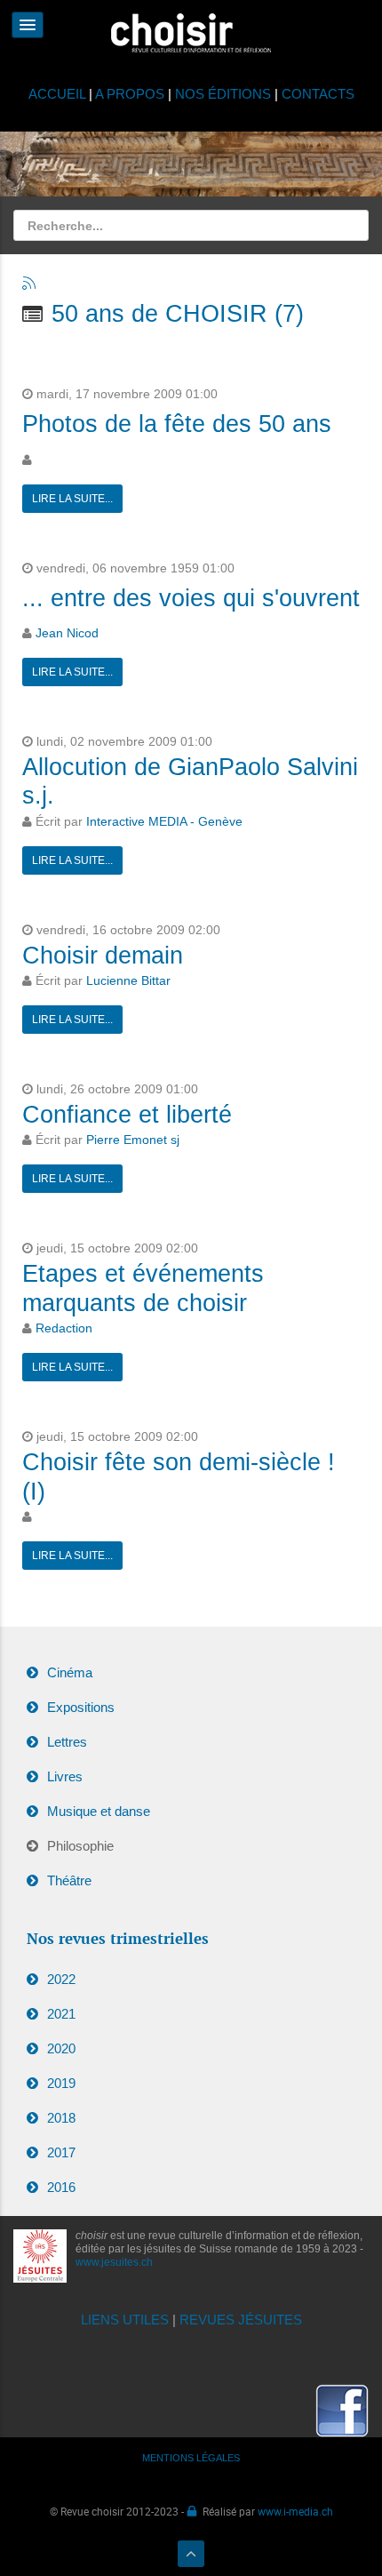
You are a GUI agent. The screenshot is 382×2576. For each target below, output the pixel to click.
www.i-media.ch (295, 2511)
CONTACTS (318, 94)
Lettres (67, 1742)
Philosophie (80, 1846)
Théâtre (69, 1880)
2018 (61, 2118)
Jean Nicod (67, 633)
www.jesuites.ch (114, 2262)
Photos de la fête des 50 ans (177, 424)
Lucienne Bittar (128, 981)
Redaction (64, 1328)
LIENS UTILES (125, 2320)
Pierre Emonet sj (133, 1140)
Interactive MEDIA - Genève (164, 822)
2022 (61, 1979)
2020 (61, 2048)
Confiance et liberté (127, 1115)
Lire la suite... (72, 499)
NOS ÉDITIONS (223, 94)
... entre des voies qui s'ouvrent (191, 598)
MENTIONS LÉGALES (191, 2458)
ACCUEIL (59, 94)
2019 (61, 2083)
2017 (61, 2152)
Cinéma (70, 1672)
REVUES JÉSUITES (241, 2320)
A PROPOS (130, 94)
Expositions (81, 1707)
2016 (61, 2187)
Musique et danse (99, 1811)
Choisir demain (103, 956)
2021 (61, 2014)
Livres (65, 1776)
